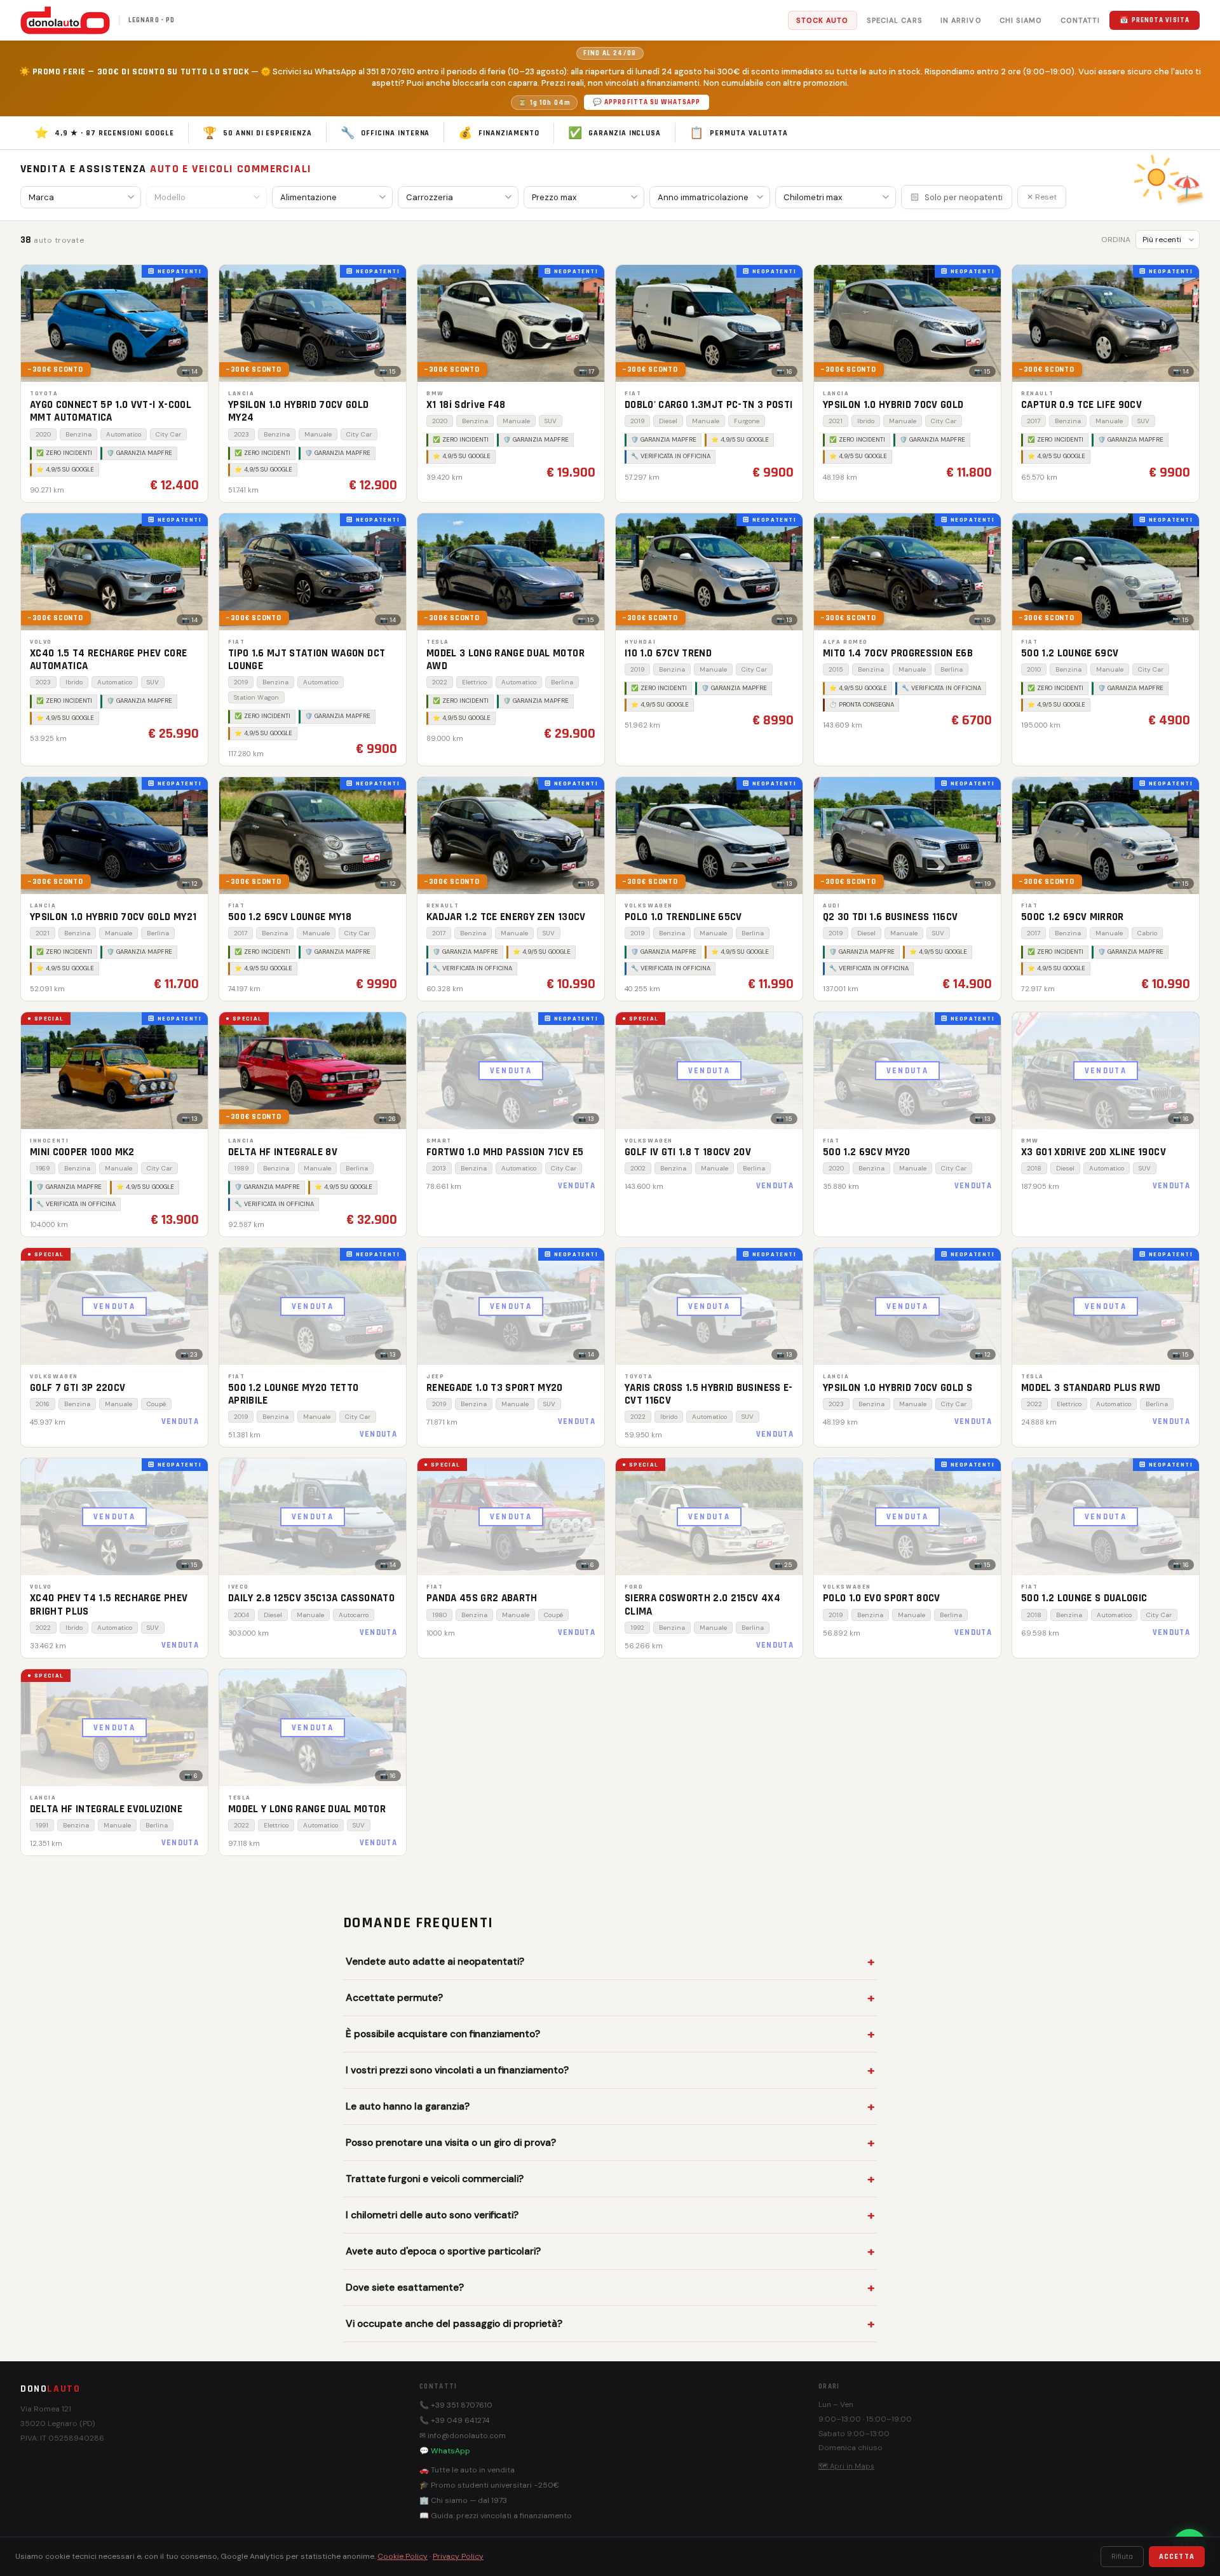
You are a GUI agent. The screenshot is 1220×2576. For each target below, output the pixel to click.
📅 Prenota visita (1155, 20)
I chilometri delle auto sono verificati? (432, 2215)
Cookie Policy (403, 2556)
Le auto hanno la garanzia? (408, 2106)
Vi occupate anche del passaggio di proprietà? (454, 2324)
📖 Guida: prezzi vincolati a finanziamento (496, 2516)
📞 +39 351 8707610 (456, 2405)
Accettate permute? (394, 1998)
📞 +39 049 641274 (455, 2420)
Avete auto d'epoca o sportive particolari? (443, 2251)
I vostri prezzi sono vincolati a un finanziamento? (457, 2070)
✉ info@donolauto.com (463, 2436)
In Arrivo (961, 20)
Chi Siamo (1021, 20)
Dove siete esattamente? (405, 2288)
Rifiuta (1122, 2557)
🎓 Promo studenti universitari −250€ (489, 2485)
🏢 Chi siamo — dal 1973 (463, 2500)
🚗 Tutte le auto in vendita (467, 2470)
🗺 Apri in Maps (846, 2466)
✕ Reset (1042, 197)
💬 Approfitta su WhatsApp (647, 102)
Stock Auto (823, 20)
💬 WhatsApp (445, 2451)
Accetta (1177, 2557)
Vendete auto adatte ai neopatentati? (435, 1962)
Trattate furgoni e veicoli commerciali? (435, 2179)
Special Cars (895, 20)
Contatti (1081, 20)
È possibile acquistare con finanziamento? (443, 2034)
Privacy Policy (458, 2556)
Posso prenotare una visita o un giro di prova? (451, 2143)
